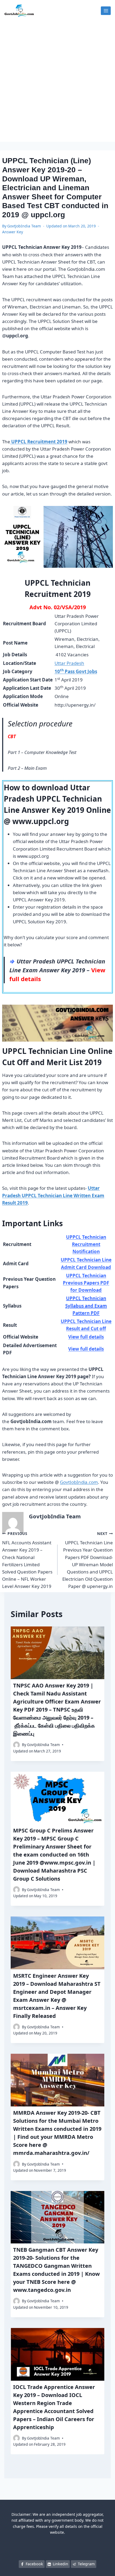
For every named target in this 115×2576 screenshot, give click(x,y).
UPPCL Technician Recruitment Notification (86, 1244)
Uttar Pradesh (69, 663)
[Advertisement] (57, 82)
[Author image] (16, 1745)
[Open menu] (106, 11)
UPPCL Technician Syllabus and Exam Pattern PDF (86, 1306)
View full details (86, 1337)
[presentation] (57, 1653)
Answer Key (13, 232)
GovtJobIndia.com (79, 1482)
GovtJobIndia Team (24, 226)
